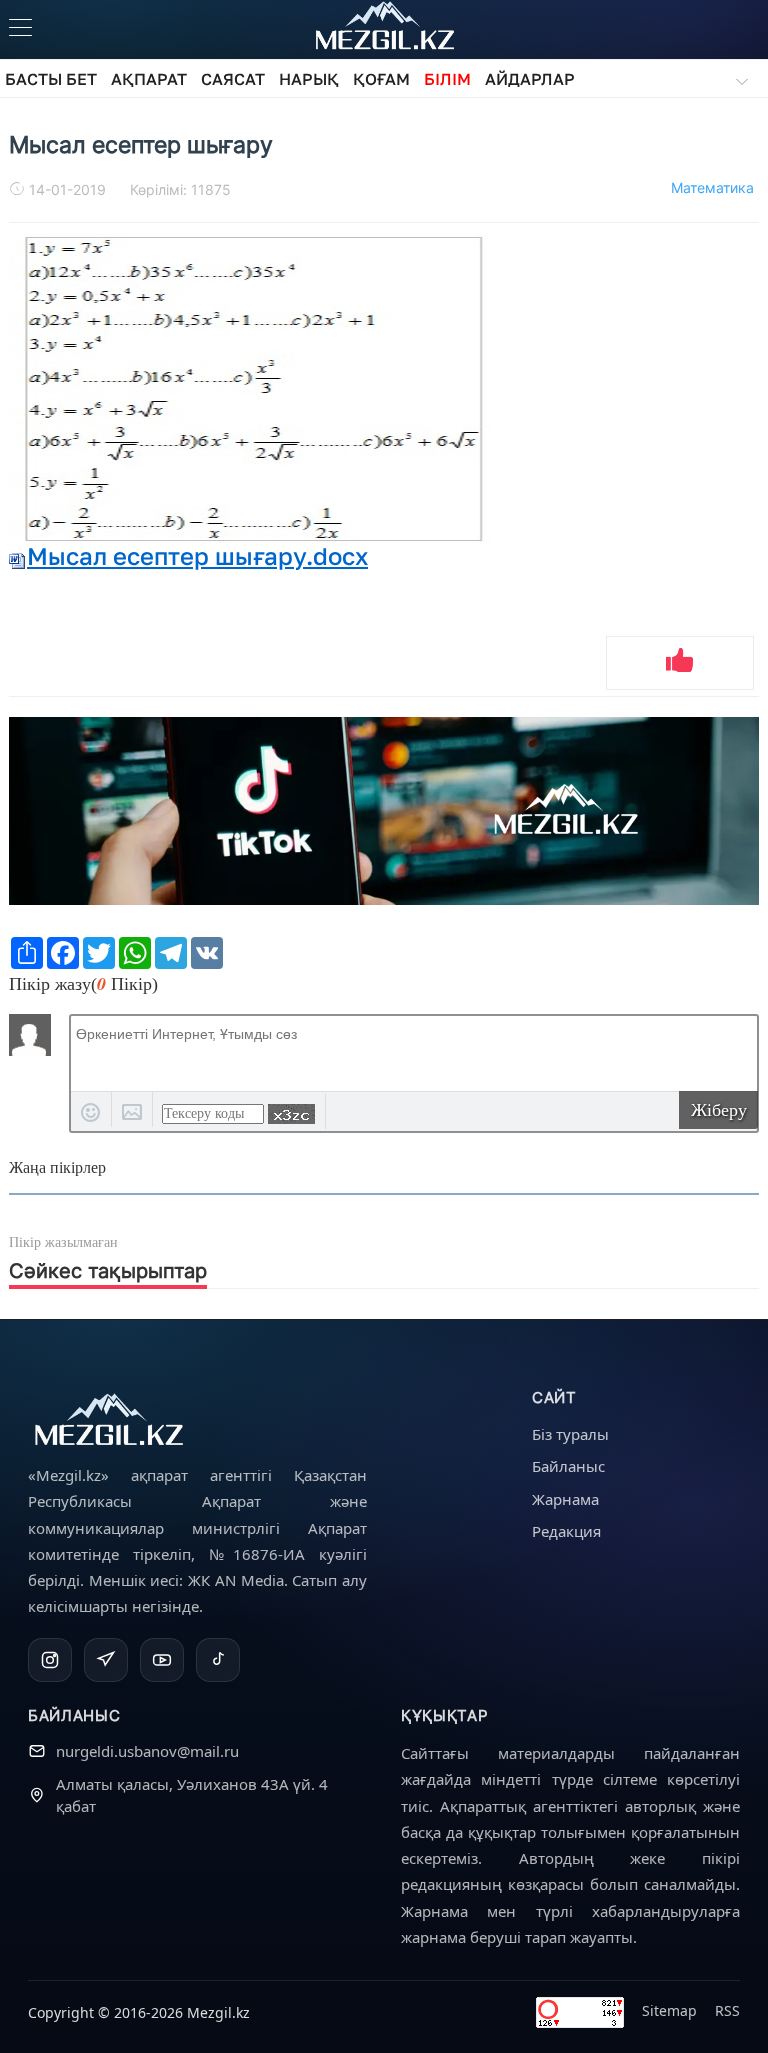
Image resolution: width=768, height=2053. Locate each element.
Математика (712, 187)
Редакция (566, 1531)
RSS (727, 2010)
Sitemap (669, 2010)
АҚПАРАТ (149, 79)
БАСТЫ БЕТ (51, 79)
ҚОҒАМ (381, 79)
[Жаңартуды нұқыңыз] (291, 1114)
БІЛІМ (447, 79)
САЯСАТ (233, 79)
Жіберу (719, 1110)
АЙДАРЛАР (530, 79)
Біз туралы (570, 1434)
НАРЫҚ (309, 79)
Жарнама (565, 1499)
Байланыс (568, 1466)
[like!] (680, 663)
